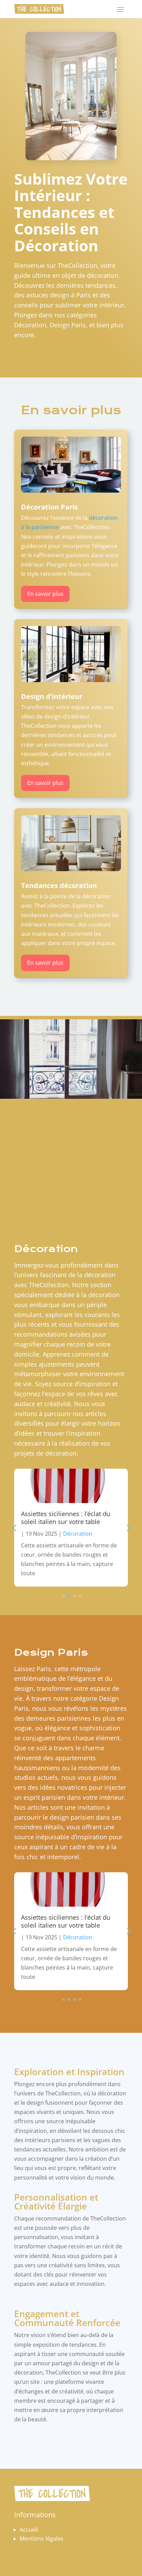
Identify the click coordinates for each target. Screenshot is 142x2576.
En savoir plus (45, 594)
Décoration (78, 1534)
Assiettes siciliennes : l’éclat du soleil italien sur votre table (66, 1518)
